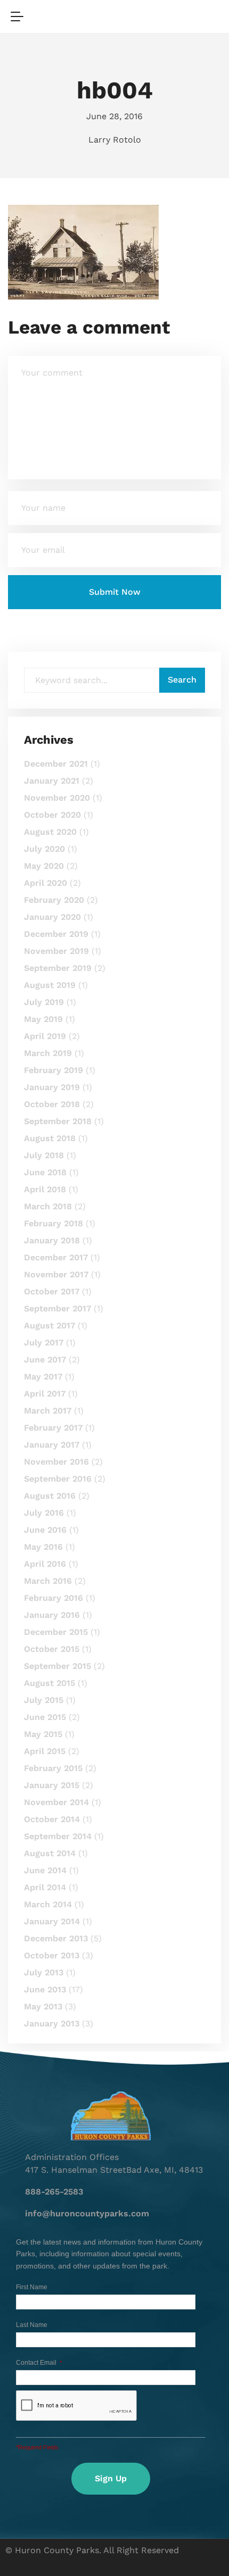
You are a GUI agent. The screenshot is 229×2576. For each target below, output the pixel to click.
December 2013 (56, 1938)
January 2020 (52, 917)
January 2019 (52, 1087)
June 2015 (45, 1717)
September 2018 (58, 1121)
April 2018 (45, 1189)
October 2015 (52, 1649)
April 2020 (46, 883)
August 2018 (50, 1138)
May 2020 (44, 866)
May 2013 (43, 2006)
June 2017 (45, 1360)
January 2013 (52, 2024)
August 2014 (50, 1853)
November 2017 (56, 1274)
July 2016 (44, 1513)
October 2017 (52, 1291)
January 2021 (52, 781)
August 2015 (50, 1683)
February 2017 (53, 1428)
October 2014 (52, 1819)
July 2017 (44, 1343)
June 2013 (45, 1989)
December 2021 (56, 764)
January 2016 (52, 1615)
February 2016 (54, 1598)
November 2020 (57, 798)
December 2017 (56, 1257)
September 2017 (58, 1308)
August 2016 (50, 1496)
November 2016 (56, 1462)
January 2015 (52, 1785)
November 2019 (56, 951)
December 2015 (56, 1632)
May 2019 (43, 1019)
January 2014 (52, 1921)
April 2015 (45, 1751)
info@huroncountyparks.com (87, 2213)
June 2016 (45, 1530)
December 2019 (56, 934)
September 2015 (58, 1666)
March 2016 (48, 1581)
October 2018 (52, 1104)
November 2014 (56, 1802)
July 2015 (44, 1700)
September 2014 (58, 1836)
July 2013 (44, 1972)
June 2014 (45, 1870)
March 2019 (48, 1053)
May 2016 (43, 1547)
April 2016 (45, 1564)
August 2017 (50, 1326)
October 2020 (52, 815)
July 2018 (44, 1155)
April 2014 (45, 1887)
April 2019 (45, 1036)
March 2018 (48, 1206)
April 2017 (45, 1394)
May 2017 (43, 1377)
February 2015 (53, 1768)
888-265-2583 (54, 2192)
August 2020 (50, 832)
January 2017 (52, 1445)
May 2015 (43, 1734)
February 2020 (54, 900)
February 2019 (54, 1070)
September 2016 (58, 1479)
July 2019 (44, 1002)
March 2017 (48, 1411)
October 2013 (52, 1955)
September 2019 (58, 968)
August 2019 (50, 985)
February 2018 (54, 1223)
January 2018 (52, 1240)
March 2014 (48, 1904)
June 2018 (45, 1172)
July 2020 (44, 849)
